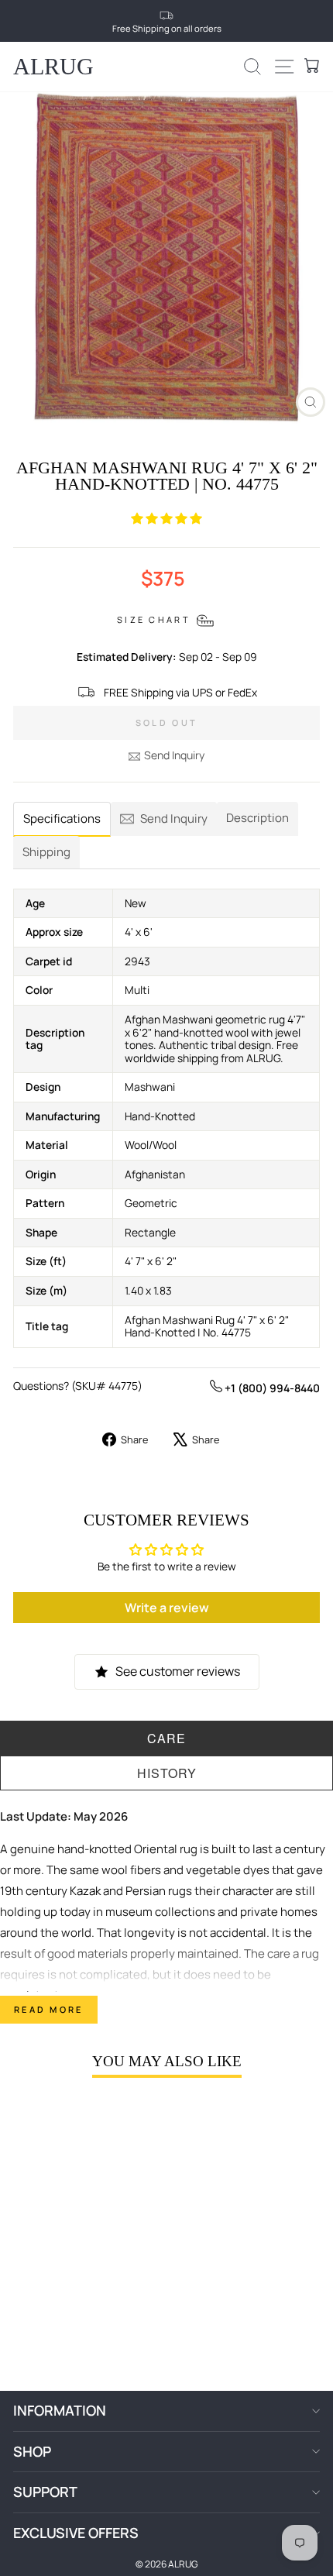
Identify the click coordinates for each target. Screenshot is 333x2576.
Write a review (167, 1608)
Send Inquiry (174, 755)
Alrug (53, 66)
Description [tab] (257, 818)
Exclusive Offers (76, 2533)
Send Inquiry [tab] (174, 819)
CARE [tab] (166, 1738)
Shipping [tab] (46, 852)
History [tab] (167, 1773)
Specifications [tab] (62, 819)
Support (45, 2492)
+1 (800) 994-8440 (271, 1388)
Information (60, 2410)
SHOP (32, 2451)
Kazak (85, 1891)
